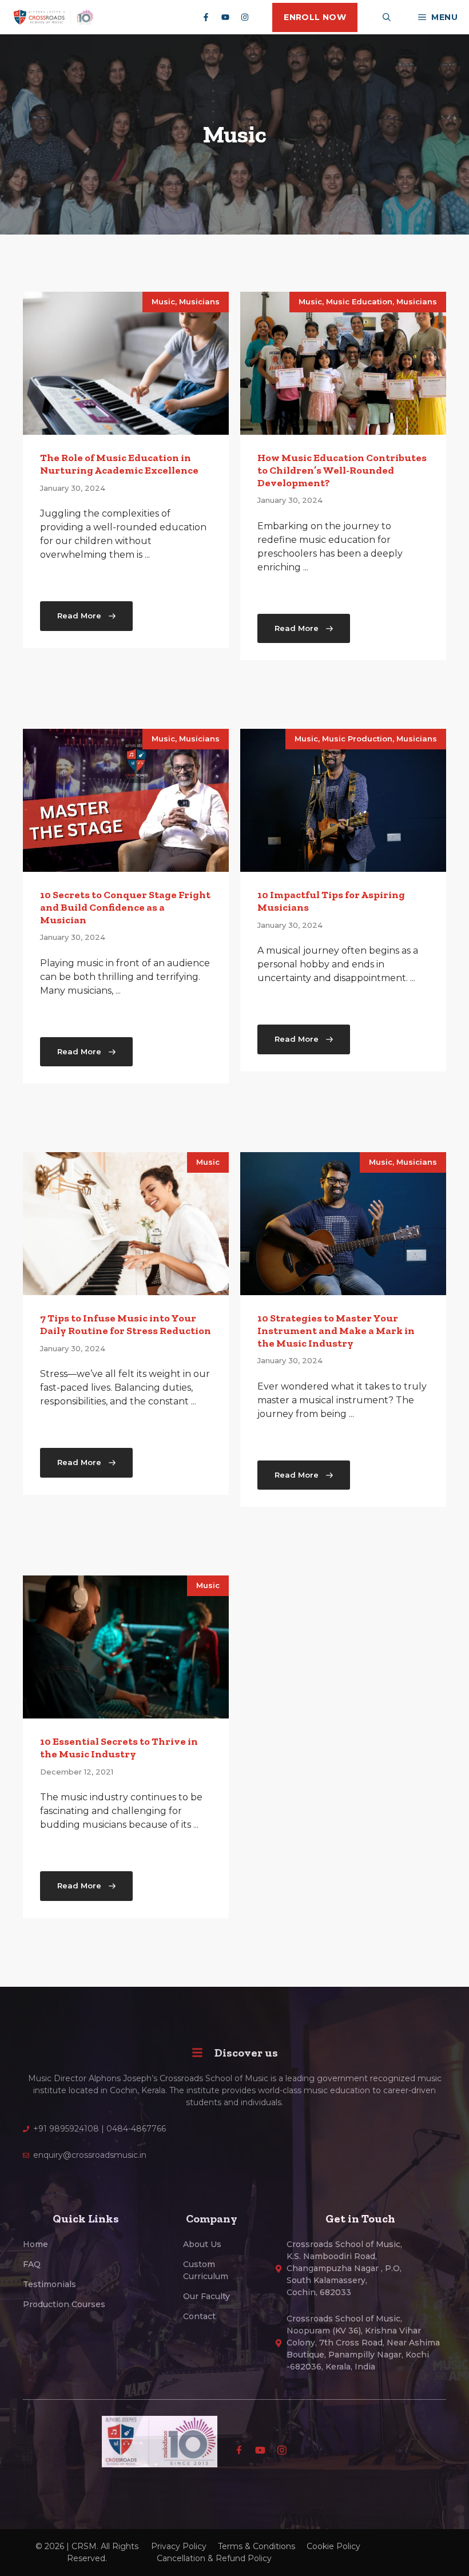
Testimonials (49, 2284)
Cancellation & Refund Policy (214, 2558)
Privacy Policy (179, 2546)
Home (35, 2244)
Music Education (359, 301)
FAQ (32, 2264)
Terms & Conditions (257, 2546)
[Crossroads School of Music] (53, 17)
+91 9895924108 (66, 2129)
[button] (387, 17)
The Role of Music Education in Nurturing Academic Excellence (119, 464)
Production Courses (64, 2304)
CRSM (84, 2546)
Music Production (357, 739)
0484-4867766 (136, 2129)
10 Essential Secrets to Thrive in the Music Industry (119, 1748)
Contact (199, 2316)
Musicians (199, 301)
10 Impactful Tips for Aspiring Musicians (331, 901)
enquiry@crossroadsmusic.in (90, 2155)
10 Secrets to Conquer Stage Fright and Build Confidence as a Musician (125, 907)
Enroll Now (315, 17)
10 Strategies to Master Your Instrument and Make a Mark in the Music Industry (336, 1330)
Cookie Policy (333, 2546)
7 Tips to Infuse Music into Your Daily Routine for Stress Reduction (126, 1324)
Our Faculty (206, 2296)
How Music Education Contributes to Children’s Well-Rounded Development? (342, 470)
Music (163, 301)
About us (202, 2244)
